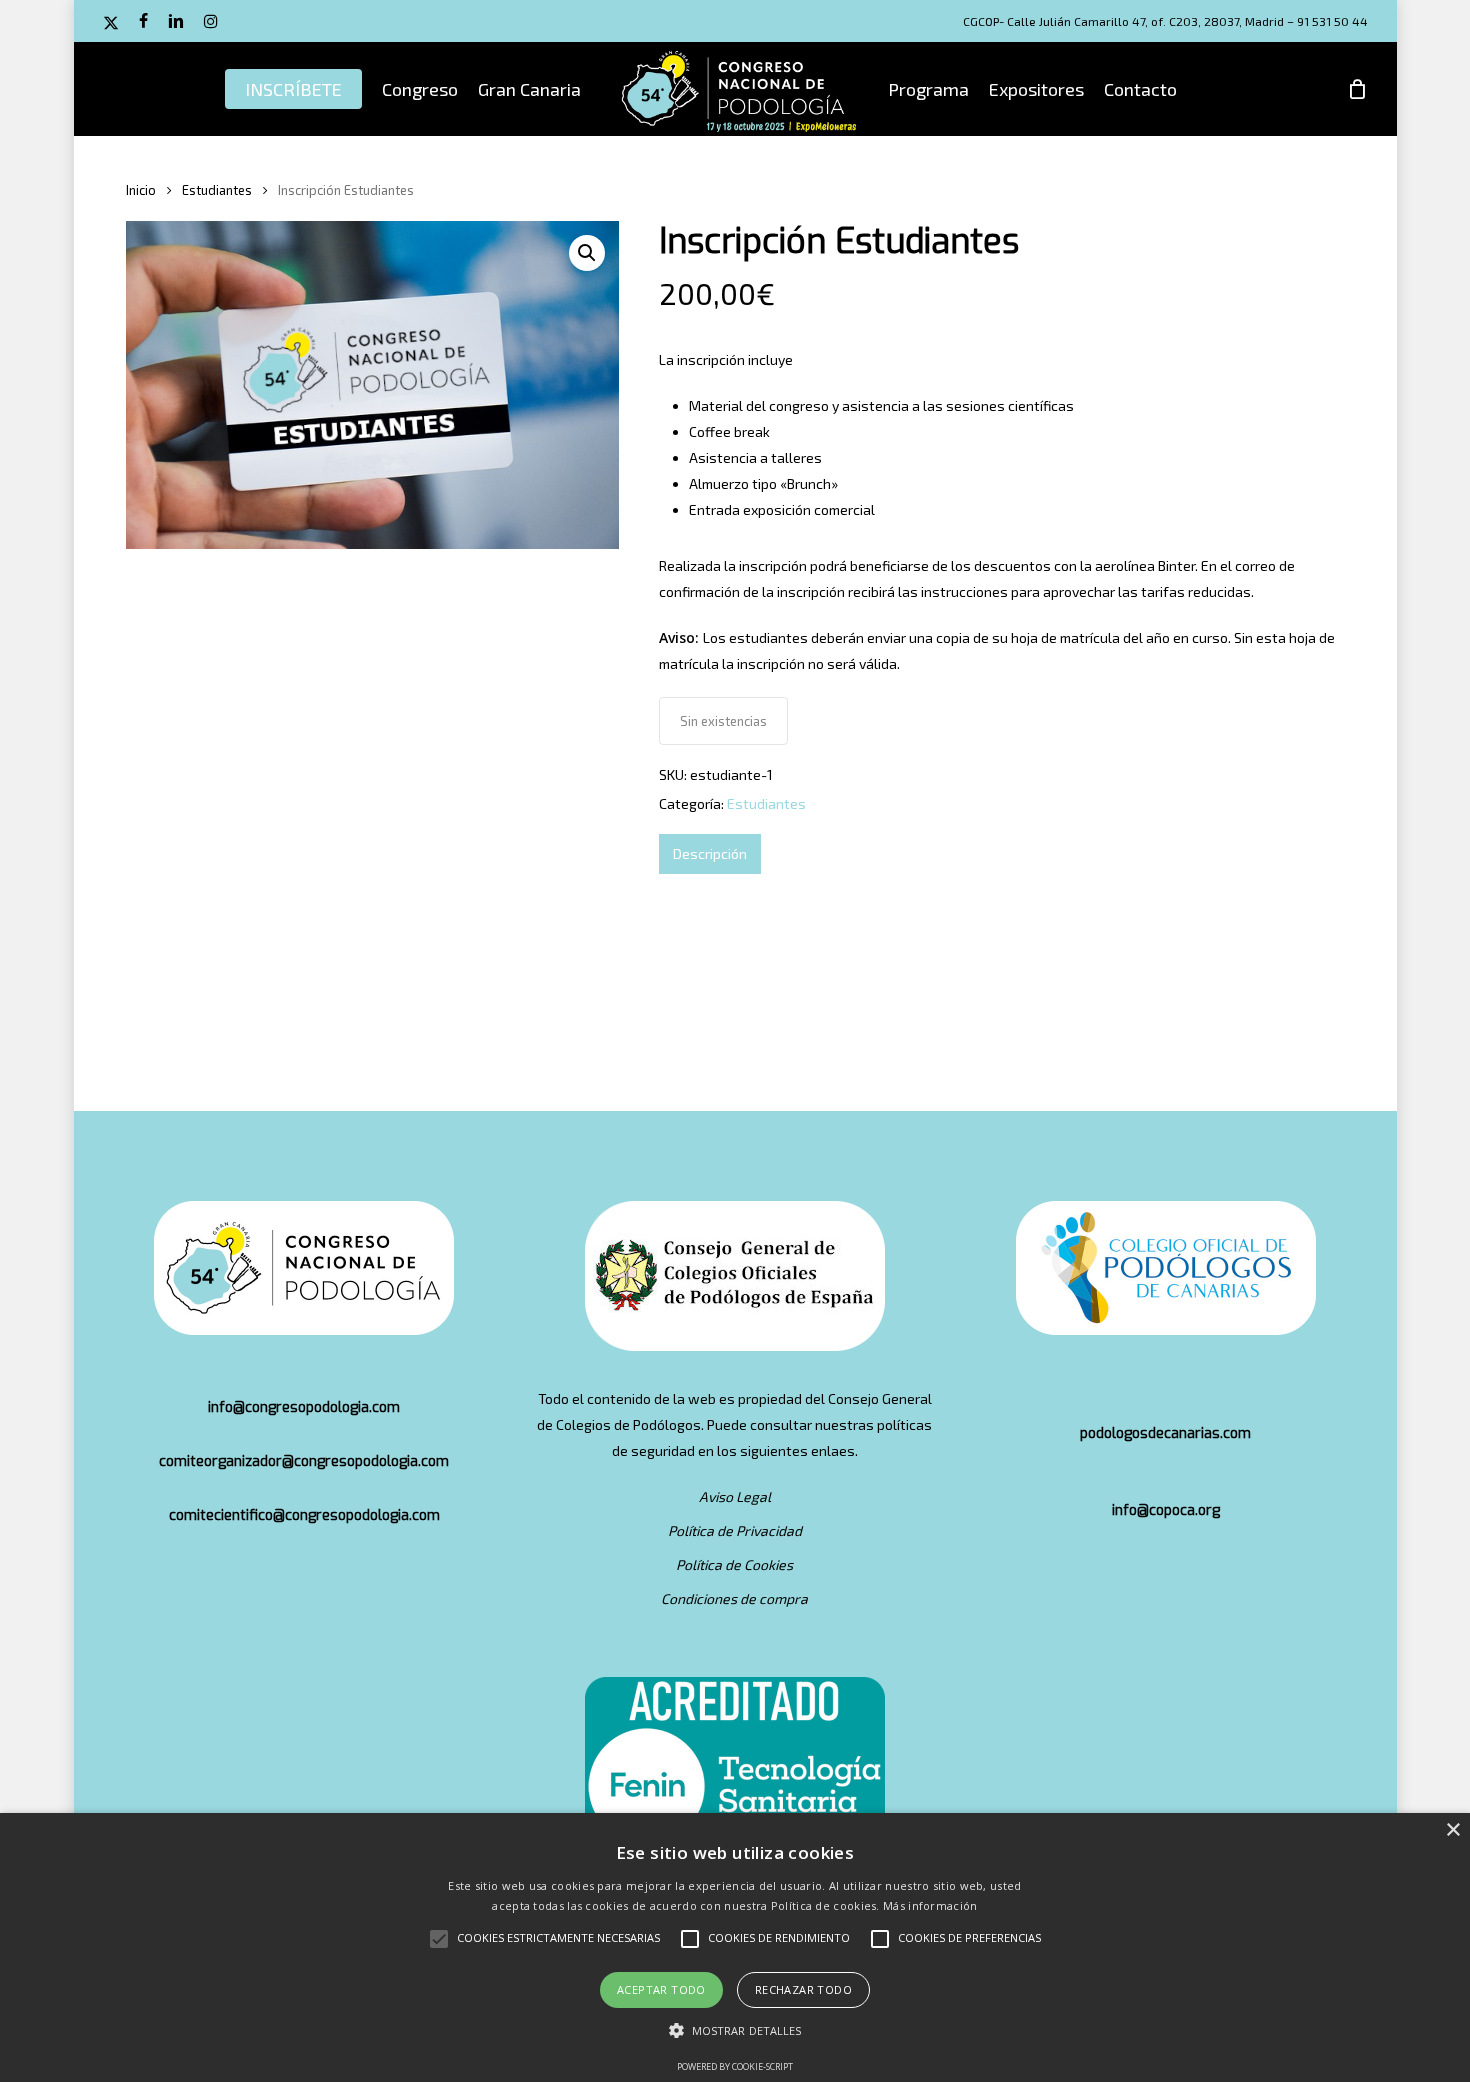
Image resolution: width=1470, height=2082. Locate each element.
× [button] (1452, 1830)
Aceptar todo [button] (661, 1989)
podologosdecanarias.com (1165, 1433)
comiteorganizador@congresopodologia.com (304, 1461)
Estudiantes (217, 190)
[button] (587, 253)
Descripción (710, 853)
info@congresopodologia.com (304, 1407)
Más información (930, 1905)
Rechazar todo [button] (803, 1989)
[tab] (710, 854)
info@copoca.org (1166, 1510)
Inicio (141, 190)
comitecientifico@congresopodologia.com (304, 1515)
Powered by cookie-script (735, 2066)
